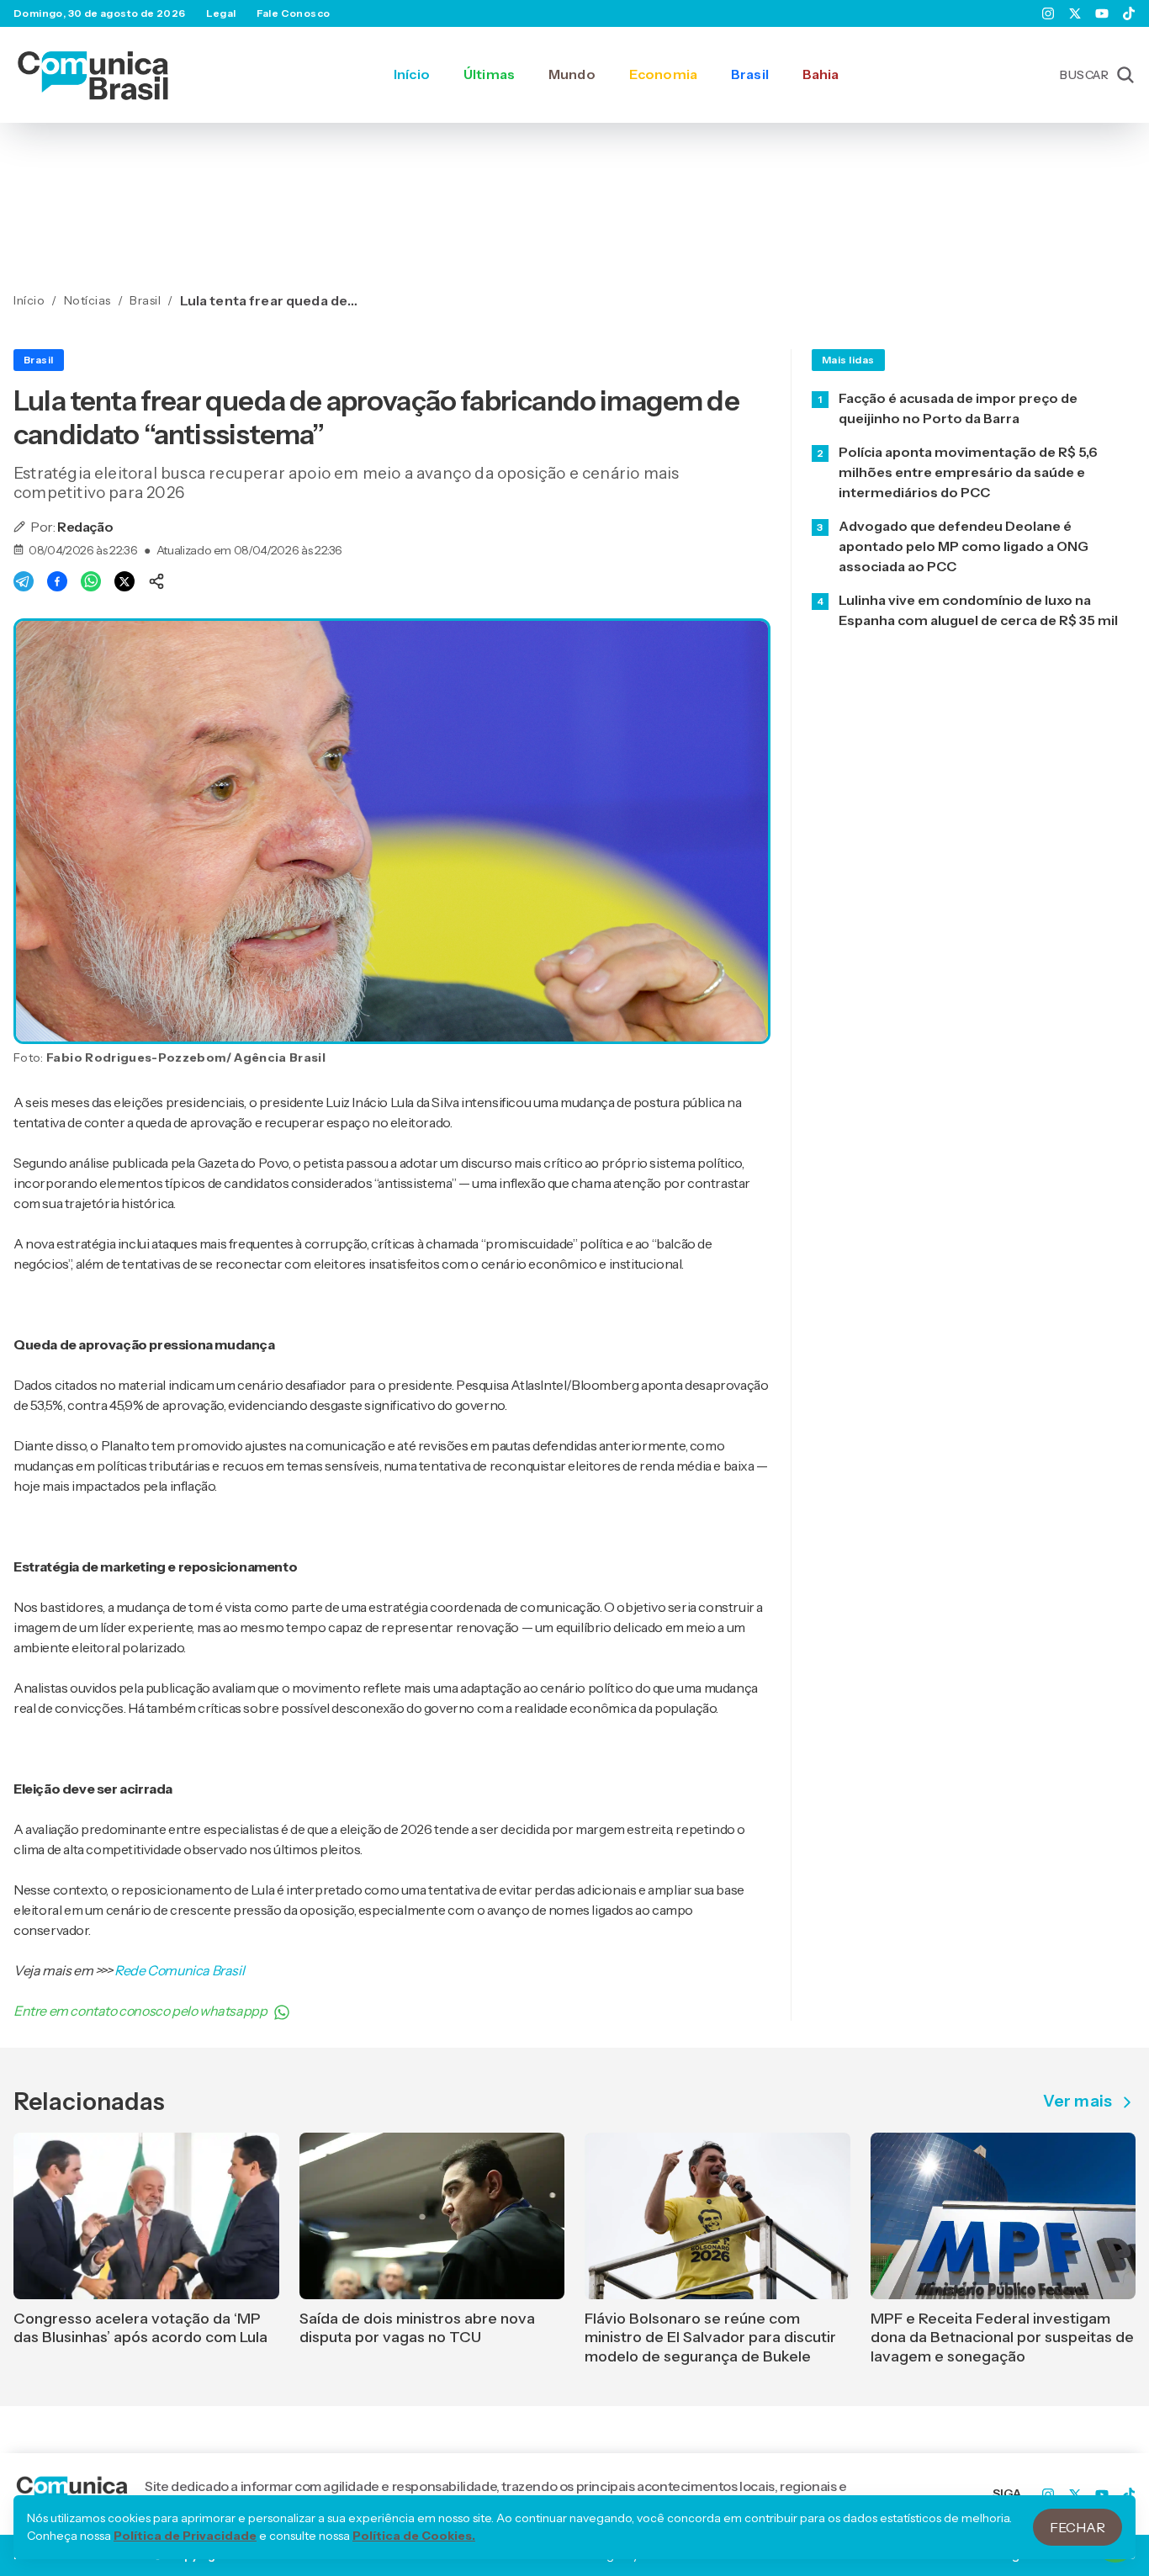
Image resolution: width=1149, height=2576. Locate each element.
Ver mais (1078, 2102)
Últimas (489, 74)
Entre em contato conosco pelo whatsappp (140, 2011)
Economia (663, 74)
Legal (221, 13)
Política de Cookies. (414, 2536)
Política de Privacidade (185, 2536)
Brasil (750, 74)
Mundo (572, 74)
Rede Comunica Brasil (179, 1970)
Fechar (1078, 2527)
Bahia (821, 74)
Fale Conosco (294, 13)
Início (412, 74)
